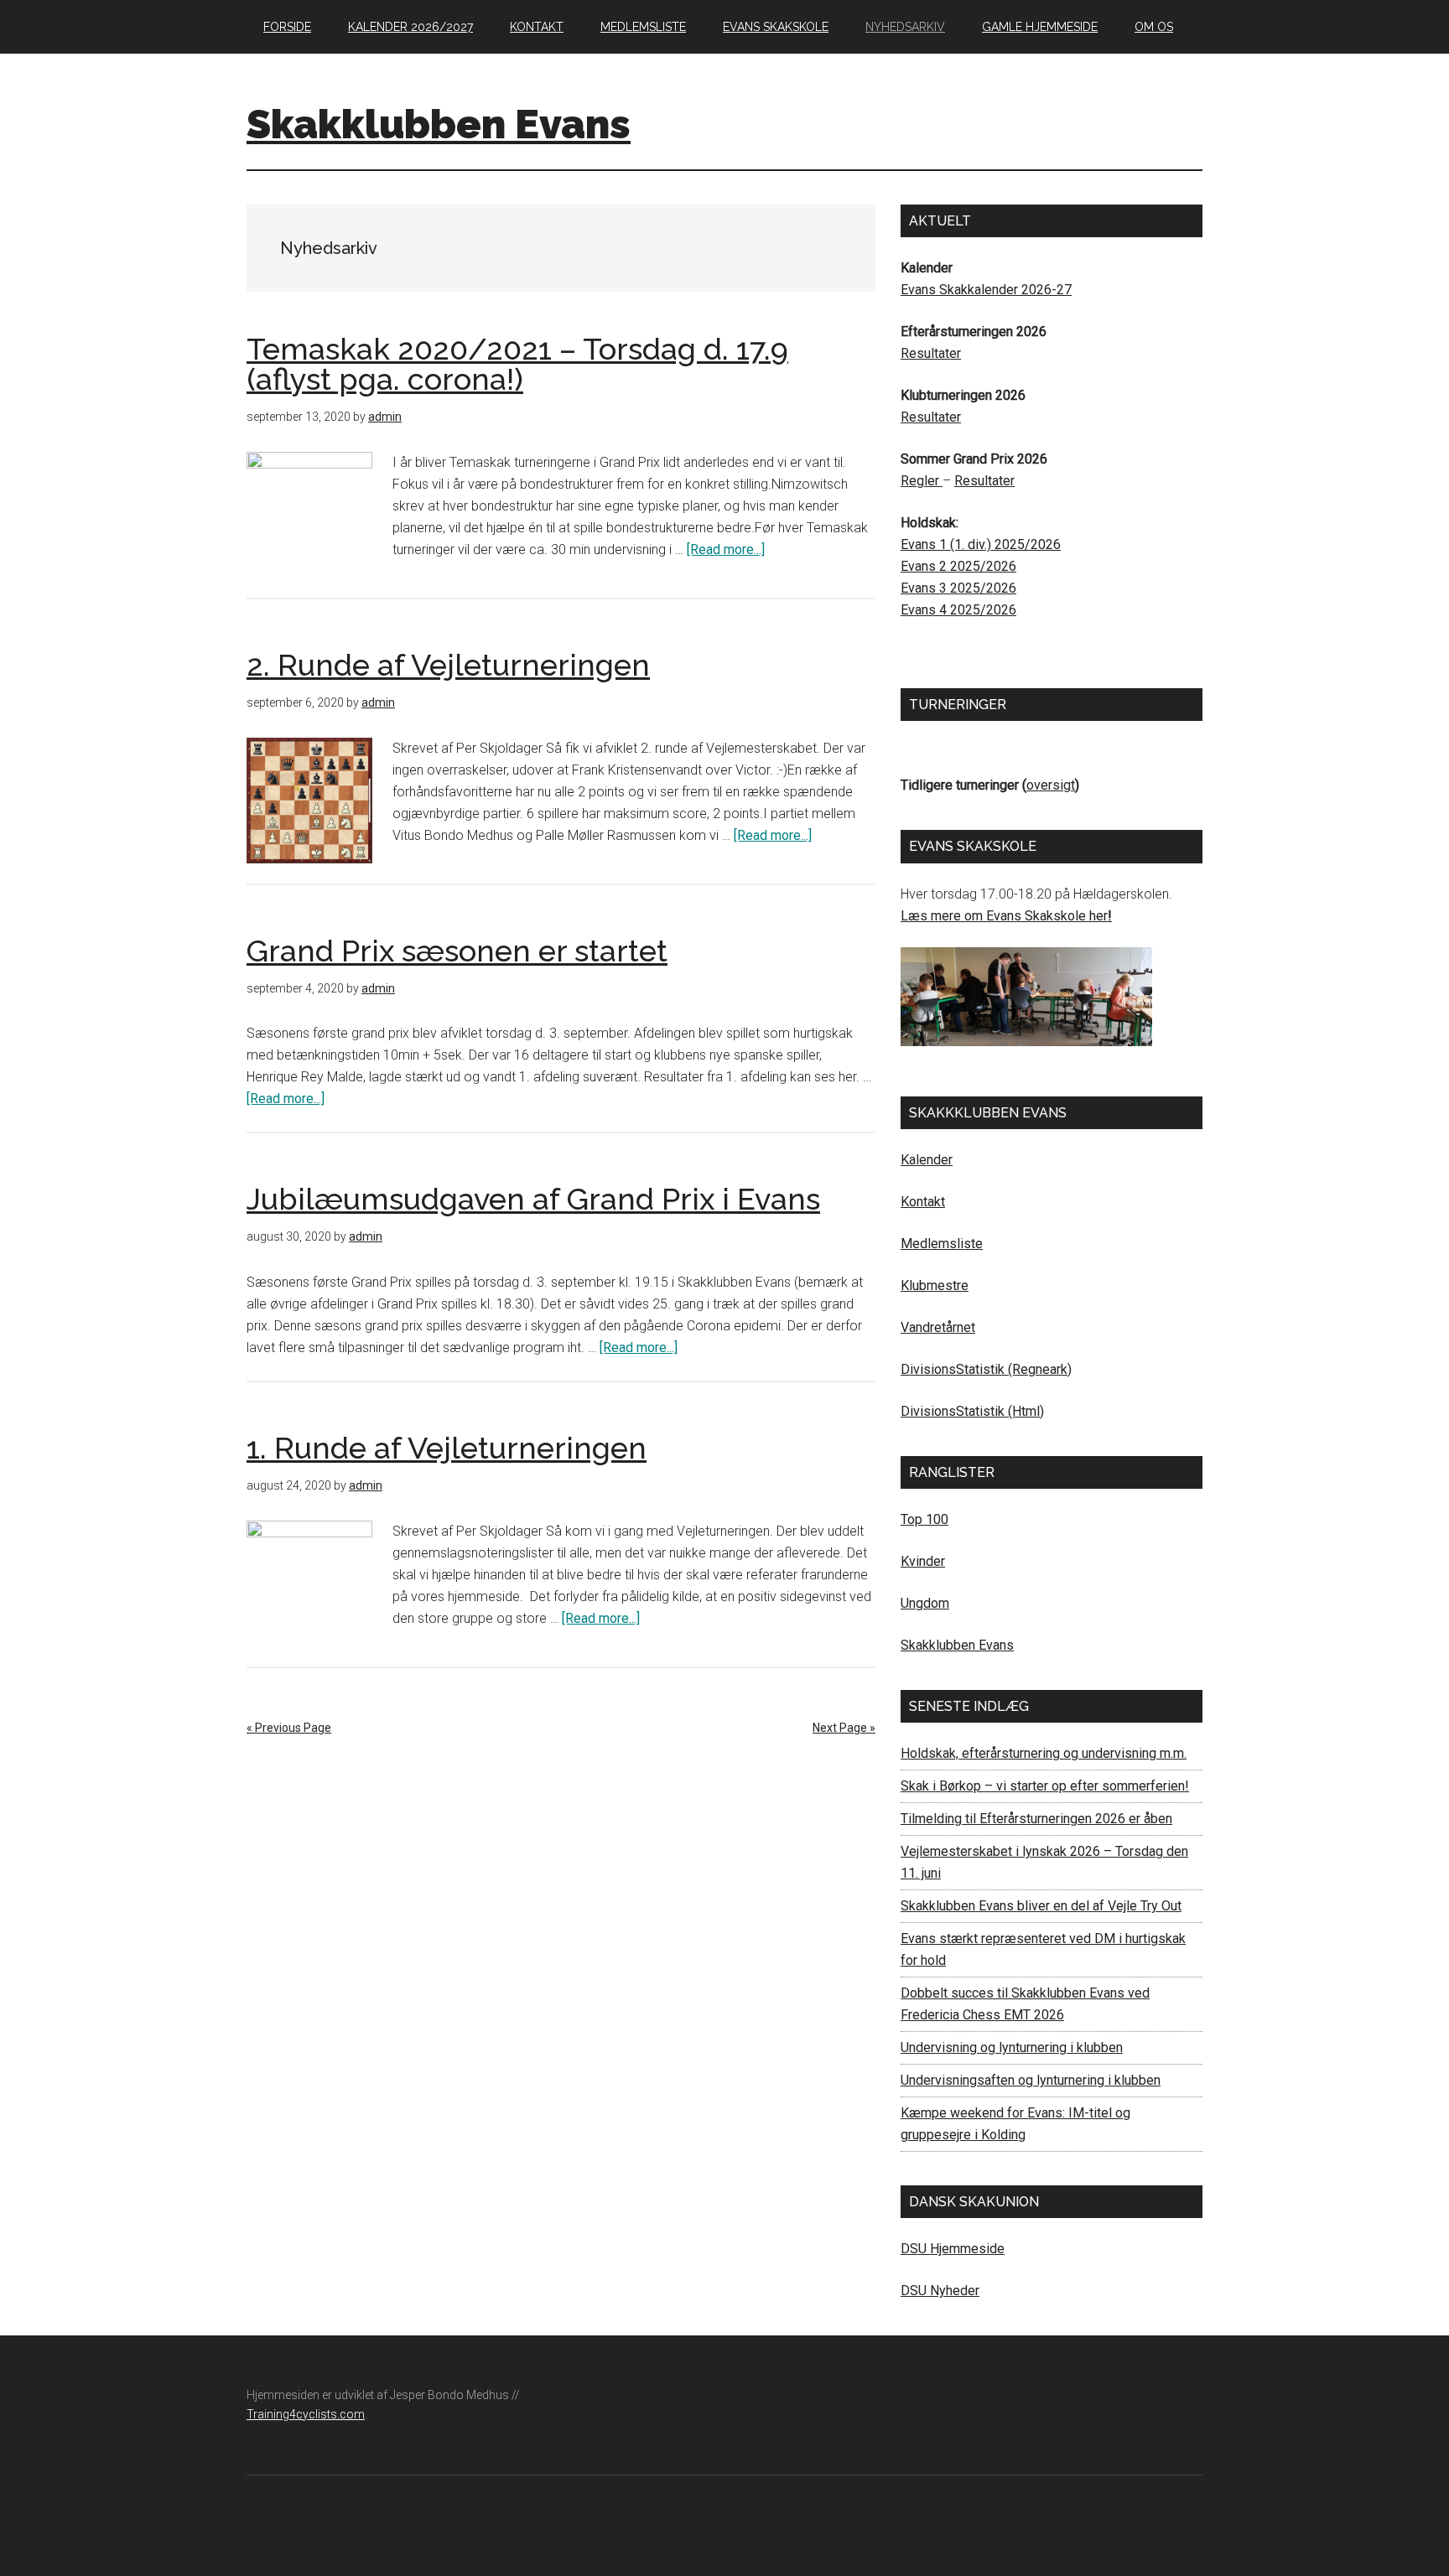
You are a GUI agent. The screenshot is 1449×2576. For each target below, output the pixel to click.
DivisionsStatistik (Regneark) (986, 1369)
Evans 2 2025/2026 (958, 566)
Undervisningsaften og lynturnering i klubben (1031, 2080)
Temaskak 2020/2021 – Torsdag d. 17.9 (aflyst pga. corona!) (517, 364)
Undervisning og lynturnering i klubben (1012, 2047)
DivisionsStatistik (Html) (972, 1411)
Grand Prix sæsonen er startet (457, 951)
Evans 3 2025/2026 (958, 588)
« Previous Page (289, 1728)
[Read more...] (726, 549)
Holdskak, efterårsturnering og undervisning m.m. (1044, 1753)
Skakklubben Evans (439, 124)
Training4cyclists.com (306, 2414)
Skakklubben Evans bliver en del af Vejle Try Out (1041, 1906)
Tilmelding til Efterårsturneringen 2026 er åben (1036, 1819)
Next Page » (844, 1728)
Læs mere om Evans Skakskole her (1004, 916)
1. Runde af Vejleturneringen (447, 1448)
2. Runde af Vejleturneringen (448, 665)
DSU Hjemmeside (953, 2249)
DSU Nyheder (940, 2291)
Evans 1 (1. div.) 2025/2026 (981, 544)
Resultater (931, 353)
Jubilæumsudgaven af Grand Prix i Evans (533, 1199)
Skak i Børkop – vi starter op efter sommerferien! (1045, 1786)
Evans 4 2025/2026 (958, 610)
